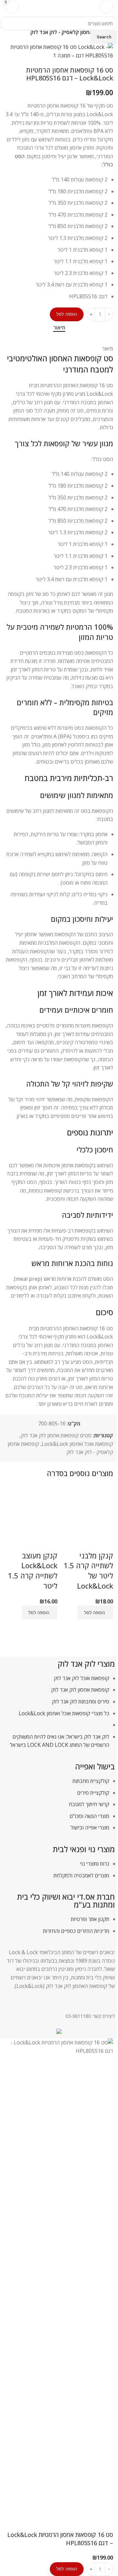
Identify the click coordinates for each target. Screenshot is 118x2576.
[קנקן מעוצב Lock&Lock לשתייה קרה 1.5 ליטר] (31, 1518)
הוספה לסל (67, 314)
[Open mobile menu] (106, 7)
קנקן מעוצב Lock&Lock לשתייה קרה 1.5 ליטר (33, 1571)
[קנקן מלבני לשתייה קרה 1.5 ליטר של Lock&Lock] (87, 1518)
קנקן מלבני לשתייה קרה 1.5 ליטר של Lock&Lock (88, 1571)
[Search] (28, 7)
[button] (95, 1613)
